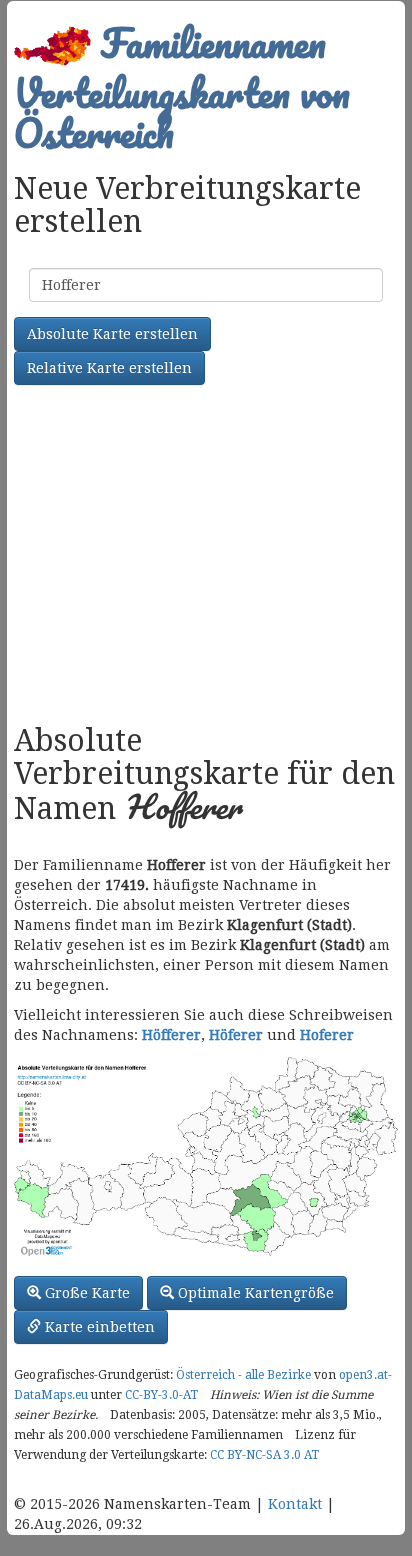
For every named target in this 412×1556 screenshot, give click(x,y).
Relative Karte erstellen (109, 368)
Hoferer (327, 1035)
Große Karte (85, 1293)
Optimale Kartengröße (254, 1293)
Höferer (236, 1035)
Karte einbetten (98, 1327)
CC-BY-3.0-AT (161, 1395)
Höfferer (171, 1035)
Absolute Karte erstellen (112, 334)
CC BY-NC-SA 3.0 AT (264, 1455)
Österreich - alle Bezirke (243, 1375)
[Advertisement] (206, 557)
